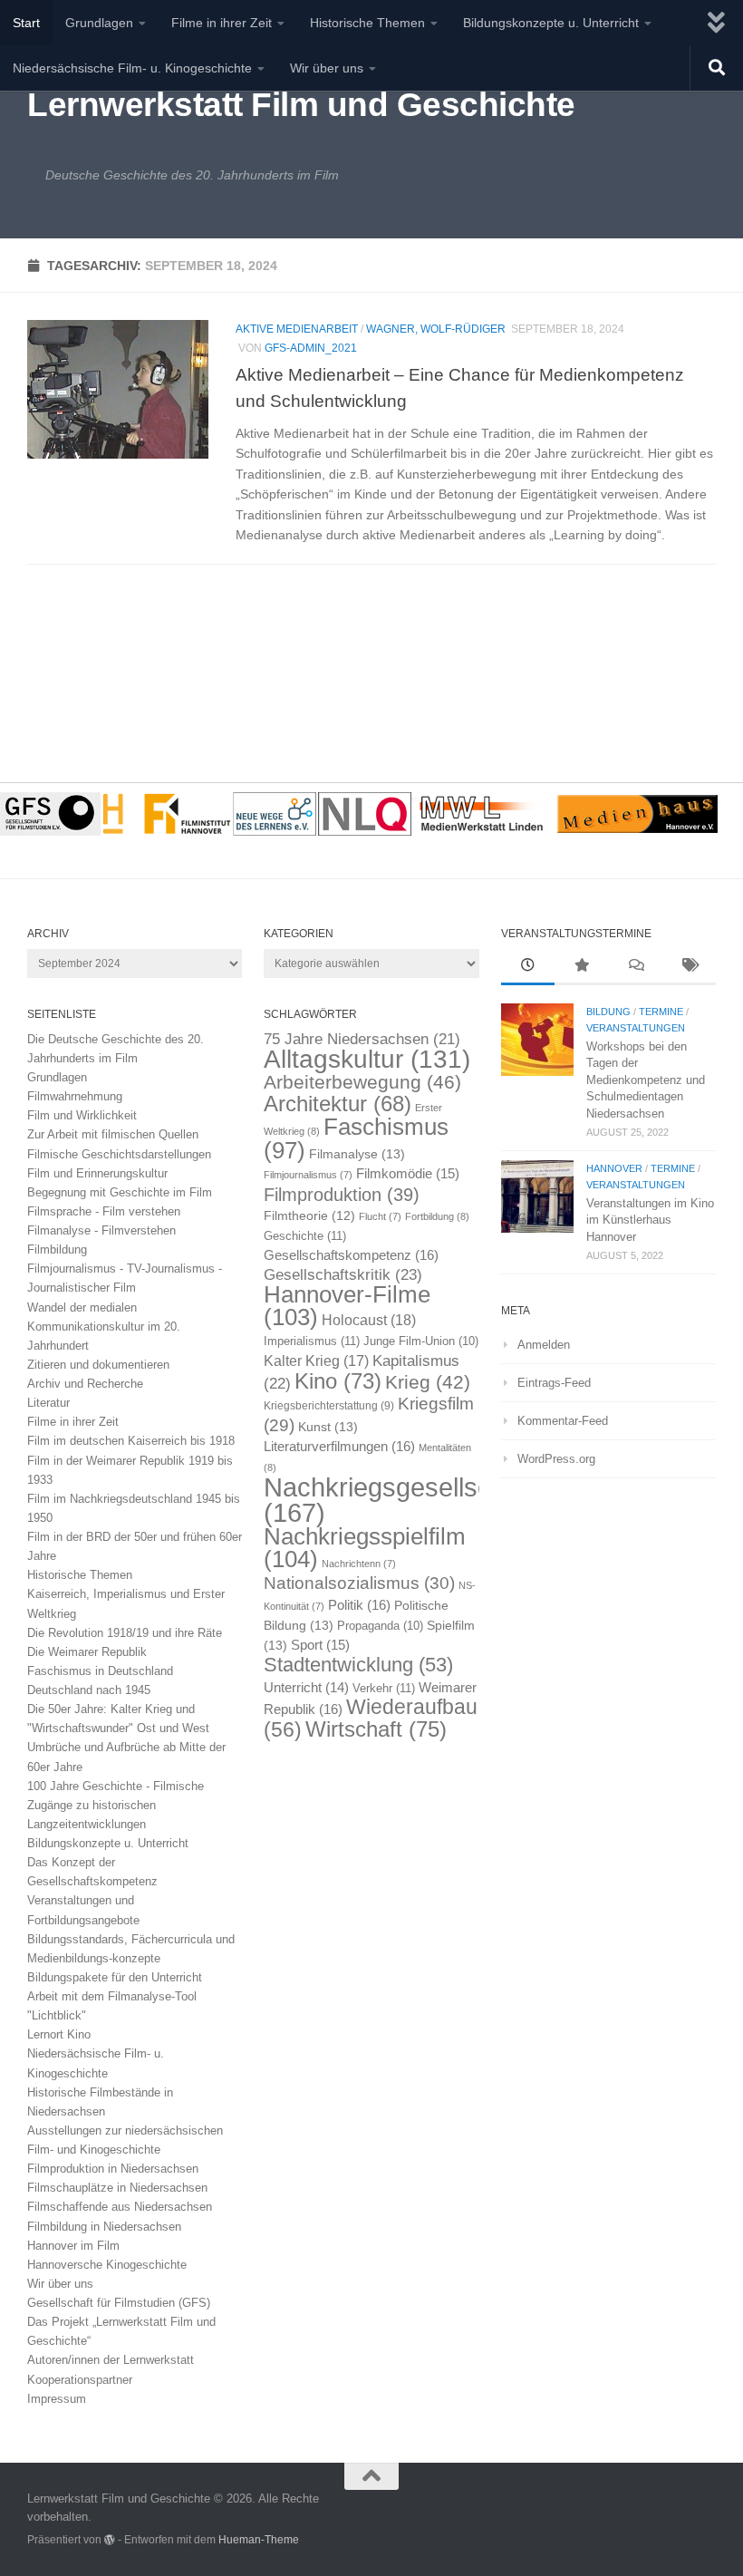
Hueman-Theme (259, 2539)
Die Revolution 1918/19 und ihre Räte (125, 1633)
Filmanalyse (357, 1154)
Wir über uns (327, 68)
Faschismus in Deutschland (100, 1671)
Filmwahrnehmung (75, 1096)
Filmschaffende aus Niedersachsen (120, 2207)
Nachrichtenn (359, 1564)
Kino (338, 1381)
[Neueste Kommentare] (635, 967)
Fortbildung (437, 1216)
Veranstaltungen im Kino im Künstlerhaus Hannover (650, 1220)
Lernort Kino (59, 2034)
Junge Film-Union (421, 1341)
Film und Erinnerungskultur (97, 1173)
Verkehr (384, 1688)
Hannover (614, 1168)
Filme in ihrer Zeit (222, 23)
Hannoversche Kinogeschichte (107, 2265)
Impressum (57, 2399)
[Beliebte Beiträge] (581, 967)
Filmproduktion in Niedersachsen (113, 2169)
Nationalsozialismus (359, 1583)
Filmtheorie (309, 1216)
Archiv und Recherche (85, 1384)
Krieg (428, 1382)
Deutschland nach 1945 (89, 1690)
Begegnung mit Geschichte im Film (120, 1192)
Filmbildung (57, 1249)
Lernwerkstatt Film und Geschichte (301, 105)
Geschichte (305, 1236)
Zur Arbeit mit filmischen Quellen (113, 1134)
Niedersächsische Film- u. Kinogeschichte (132, 68)
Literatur (48, 1403)
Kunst (328, 1427)
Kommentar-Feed (563, 1421)
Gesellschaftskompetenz (351, 1255)
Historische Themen (367, 23)
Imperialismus (312, 1341)
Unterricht (306, 1688)
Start (26, 23)
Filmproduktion (342, 1194)
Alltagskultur (367, 1059)
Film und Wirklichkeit (82, 1115)
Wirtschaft (376, 1729)
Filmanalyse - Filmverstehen (101, 1230)
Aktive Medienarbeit (297, 329)
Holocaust (369, 1320)
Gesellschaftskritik (343, 1274)
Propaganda (380, 1626)
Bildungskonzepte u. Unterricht (551, 23)
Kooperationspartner (80, 2380)
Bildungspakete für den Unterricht (115, 1977)
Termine (661, 1012)
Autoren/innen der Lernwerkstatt (111, 2360)
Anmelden (544, 1345)
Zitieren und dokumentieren (98, 1365)
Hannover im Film (73, 2246)
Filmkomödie (408, 1174)
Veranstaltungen (636, 1028)
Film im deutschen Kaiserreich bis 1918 (131, 1441)
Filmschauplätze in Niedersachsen (117, 2188)
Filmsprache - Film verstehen (104, 1211)
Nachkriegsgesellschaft (399, 1499)
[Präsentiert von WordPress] (110, 2540)
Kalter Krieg (316, 1361)
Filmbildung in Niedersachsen (104, 2227)
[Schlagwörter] (689, 967)
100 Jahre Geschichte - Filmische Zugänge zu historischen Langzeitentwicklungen (116, 1805)
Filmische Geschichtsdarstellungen (119, 1154)
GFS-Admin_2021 (311, 348)
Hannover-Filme (347, 1306)
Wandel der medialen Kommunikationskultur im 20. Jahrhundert (104, 1327)
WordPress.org (556, 1459)
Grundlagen (99, 23)
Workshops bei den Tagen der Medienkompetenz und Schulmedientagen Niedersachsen (646, 1080)
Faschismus (356, 1138)
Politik (359, 1605)
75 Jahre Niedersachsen (362, 1039)
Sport (320, 1645)
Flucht (380, 1216)
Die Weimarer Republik (87, 1652)
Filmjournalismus (308, 1175)
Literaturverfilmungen (339, 1446)
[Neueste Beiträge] (528, 967)
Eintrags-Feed (554, 1383)
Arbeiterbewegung (362, 1082)
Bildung (608, 1012)
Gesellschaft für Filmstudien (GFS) (119, 2303)
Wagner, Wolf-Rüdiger (436, 329)
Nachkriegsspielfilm (365, 1548)
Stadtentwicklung (358, 1665)
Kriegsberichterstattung (329, 1406)
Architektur (338, 1104)
